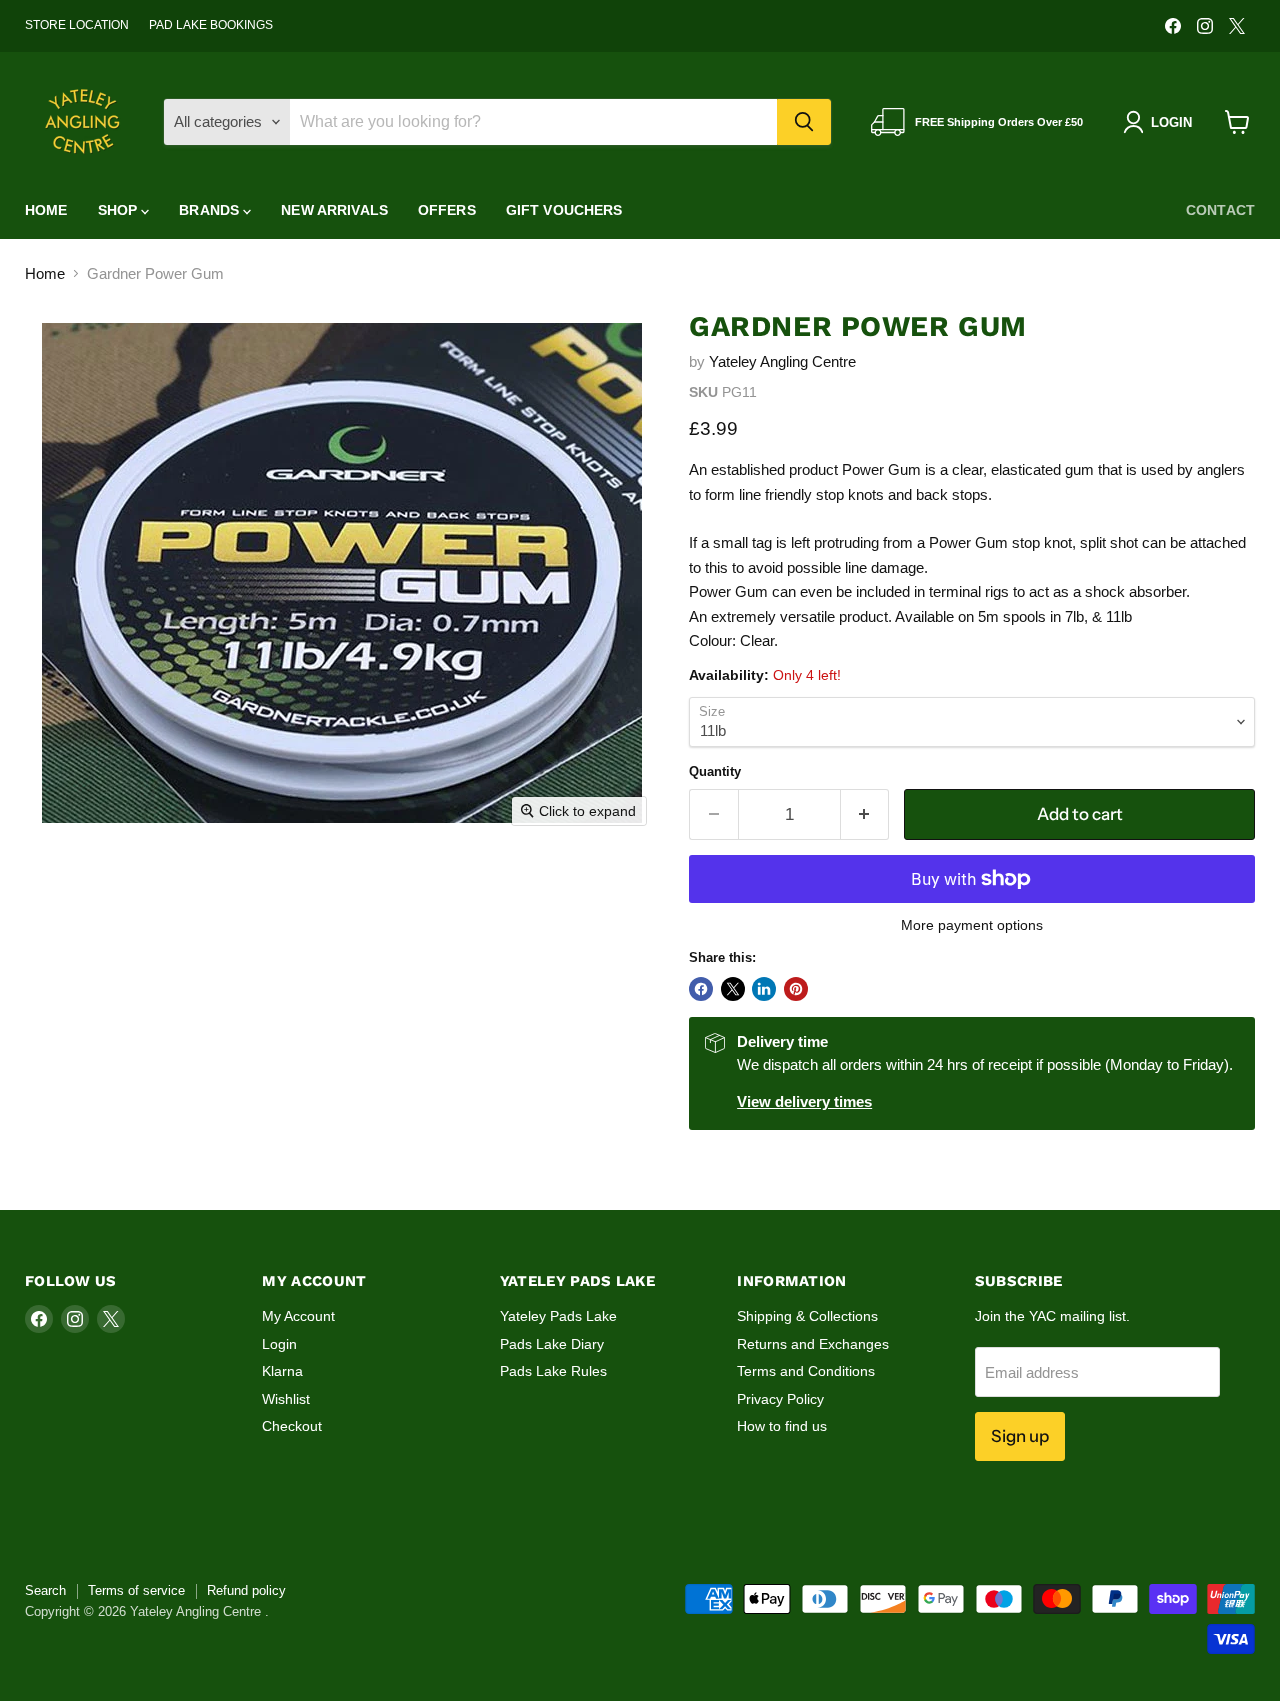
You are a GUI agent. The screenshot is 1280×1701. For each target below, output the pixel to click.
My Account (298, 1316)
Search (45, 1590)
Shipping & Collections (807, 1316)
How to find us (782, 1426)
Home (46, 210)
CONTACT (1220, 210)
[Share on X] (733, 989)
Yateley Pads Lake (558, 1316)
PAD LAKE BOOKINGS (211, 25)
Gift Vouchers (564, 210)
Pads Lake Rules (553, 1371)
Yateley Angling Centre (782, 361)
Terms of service (136, 1590)
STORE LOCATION (77, 25)
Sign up (1020, 1436)
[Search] (804, 122)
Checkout (292, 1426)
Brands (211, 210)
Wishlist (286, 1399)
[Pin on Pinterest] (796, 989)
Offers (447, 210)
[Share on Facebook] (701, 989)
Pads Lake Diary (552, 1344)
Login (279, 1344)
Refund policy (246, 1590)
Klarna (282, 1371)
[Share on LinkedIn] (764, 989)
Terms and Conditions (806, 1371)
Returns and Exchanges (813, 1344)
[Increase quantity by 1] (865, 814)
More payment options (972, 925)
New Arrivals (334, 210)
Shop (120, 210)
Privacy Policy (780, 1399)
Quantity (715, 771)
